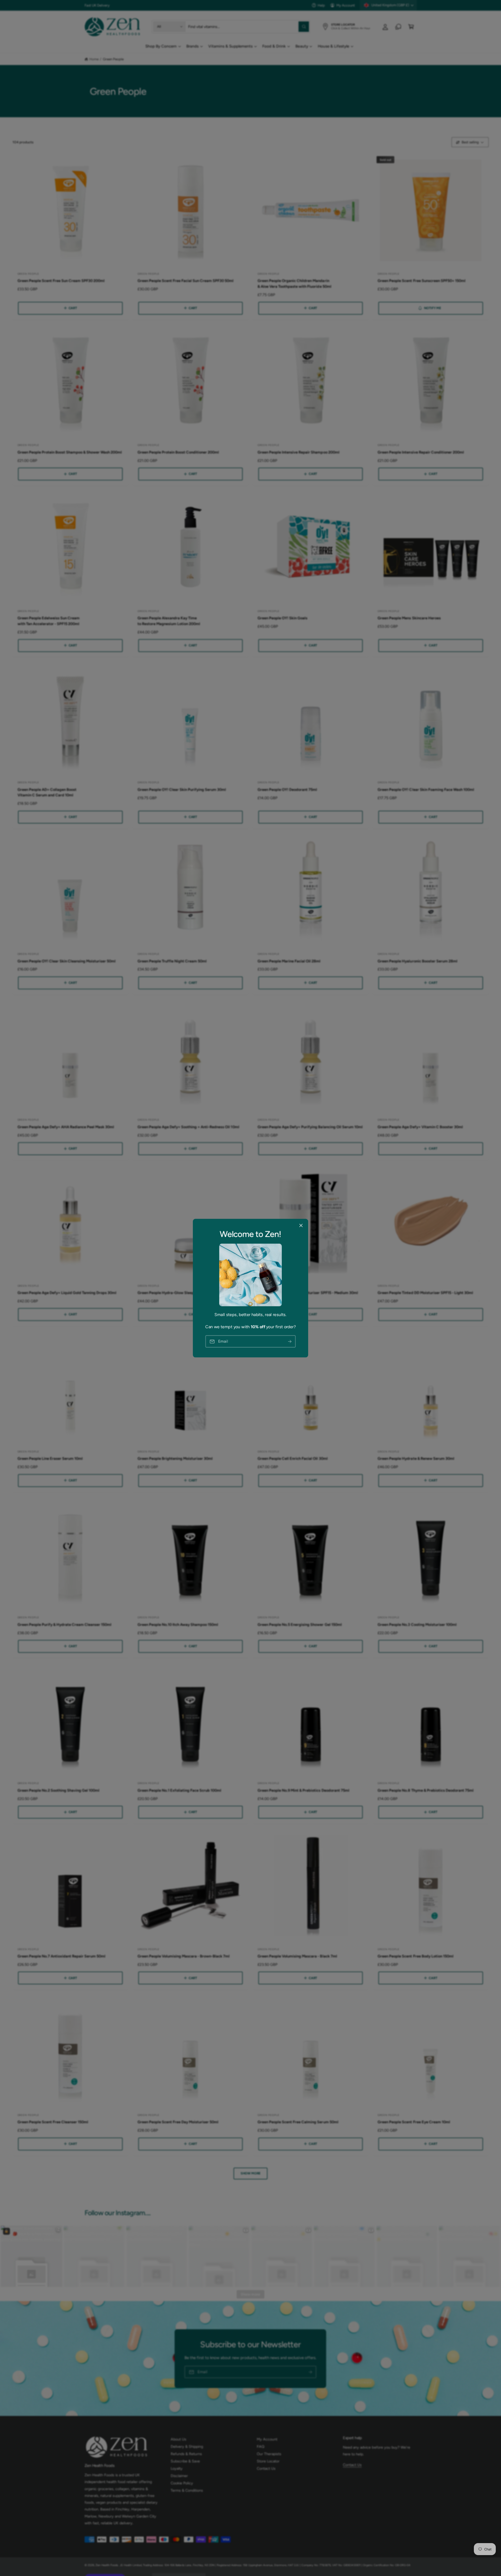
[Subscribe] (290, 1341)
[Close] (301, 1225)
